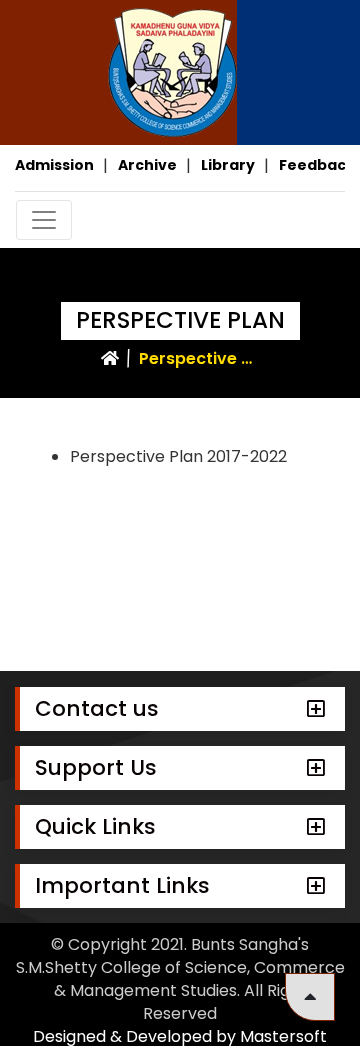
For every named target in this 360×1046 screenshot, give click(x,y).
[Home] (110, 359)
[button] (310, 997)
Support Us (96, 767)
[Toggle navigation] (44, 220)
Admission (54, 165)
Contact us (97, 708)
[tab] (180, 709)
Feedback (317, 165)
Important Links (122, 885)
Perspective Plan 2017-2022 (178, 456)
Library (228, 165)
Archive (147, 165)
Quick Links (95, 826)
